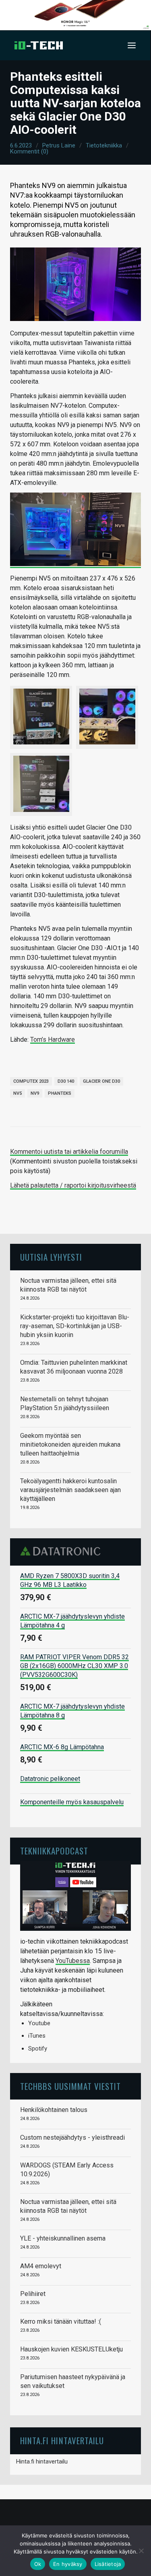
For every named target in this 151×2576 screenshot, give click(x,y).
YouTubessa (73, 1961)
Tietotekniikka (104, 145)
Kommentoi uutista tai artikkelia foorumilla (69, 1152)
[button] (132, 45)
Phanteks (60, 1093)
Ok (38, 2564)
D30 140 (66, 1081)
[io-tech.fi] (39, 45)
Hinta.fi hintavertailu (42, 2462)
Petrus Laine (59, 145)
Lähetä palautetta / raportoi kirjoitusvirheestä (73, 1185)
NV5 (18, 1093)
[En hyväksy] (141, 2551)
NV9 (35, 1093)
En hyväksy (68, 2564)
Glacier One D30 (101, 1081)
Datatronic (63, 1551)
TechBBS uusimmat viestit (70, 2086)
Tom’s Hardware (53, 1040)
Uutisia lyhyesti (51, 1257)
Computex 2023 (31, 1081)
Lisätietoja (108, 2564)
